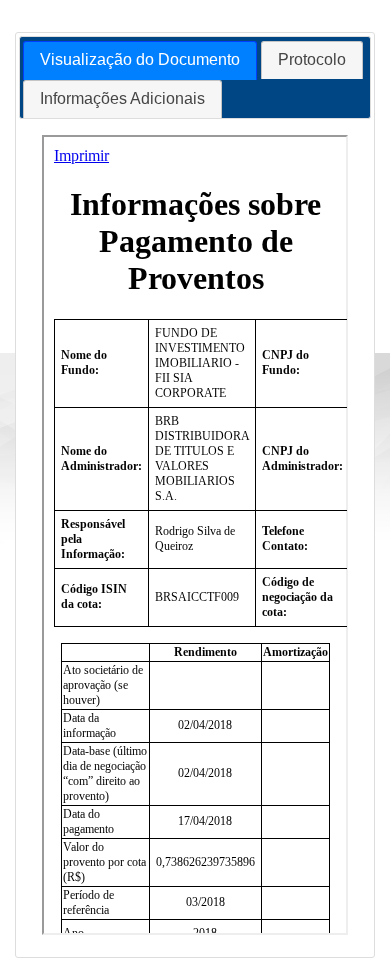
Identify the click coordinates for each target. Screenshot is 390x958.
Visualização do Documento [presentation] (140, 59)
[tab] (140, 60)
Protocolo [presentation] (312, 59)
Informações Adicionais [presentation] (122, 98)
